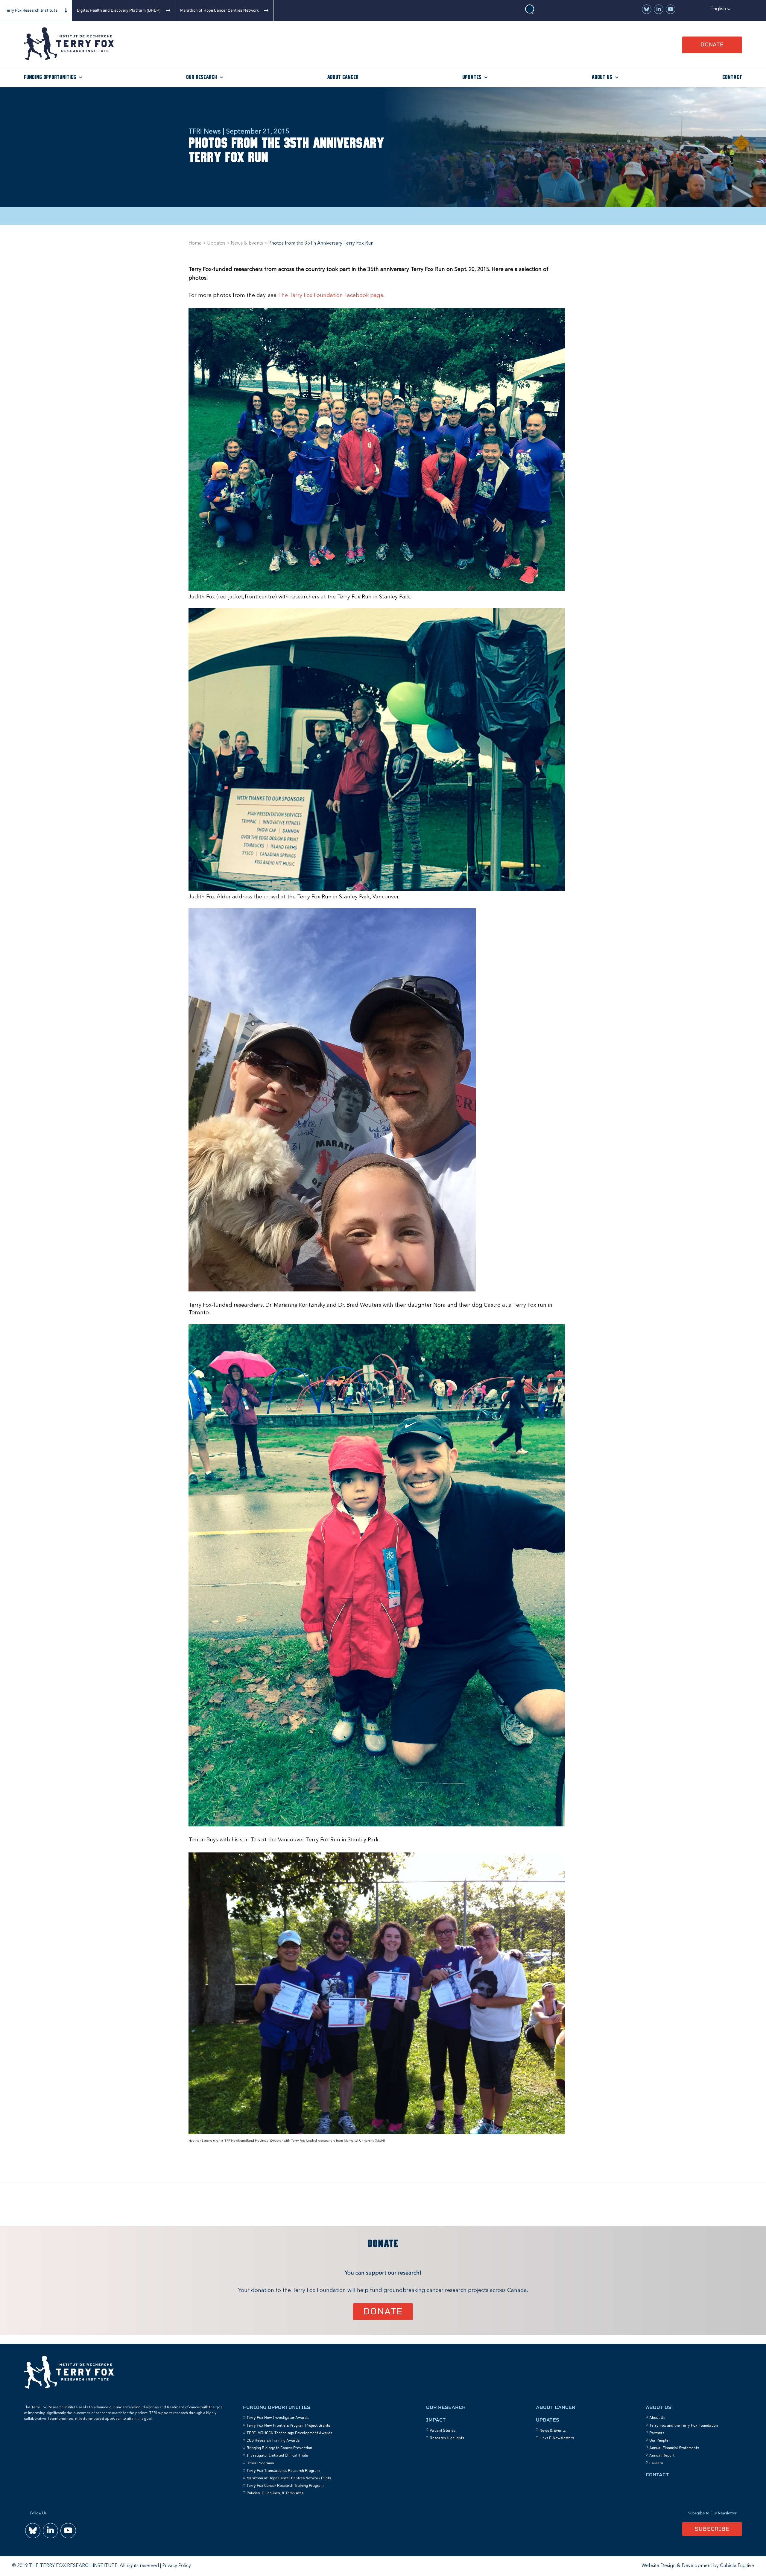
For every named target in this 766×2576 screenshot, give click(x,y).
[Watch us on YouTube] (671, 9)
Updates (472, 77)
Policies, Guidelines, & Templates (275, 2493)
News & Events (247, 243)
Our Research (202, 77)
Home (195, 243)
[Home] (69, 59)
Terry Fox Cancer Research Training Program (285, 2486)
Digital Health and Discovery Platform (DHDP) (119, 10)
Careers (656, 2463)
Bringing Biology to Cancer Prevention (279, 2448)
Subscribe (712, 2529)
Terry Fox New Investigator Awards (278, 2418)
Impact (436, 2420)
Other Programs (260, 2463)
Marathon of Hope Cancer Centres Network (219, 10)
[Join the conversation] (647, 9)
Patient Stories (443, 2431)
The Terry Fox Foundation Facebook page (331, 295)
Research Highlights (447, 2438)
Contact (732, 77)
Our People (659, 2440)
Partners (657, 2433)
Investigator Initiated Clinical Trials (277, 2455)
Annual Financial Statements (674, 2448)
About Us (602, 77)
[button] (721, 9)
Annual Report (662, 2455)
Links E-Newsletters (557, 2438)
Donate (712, 44)
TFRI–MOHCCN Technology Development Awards (289, 2433)
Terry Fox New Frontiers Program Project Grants (288, 2425)
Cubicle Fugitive (737, 2566)
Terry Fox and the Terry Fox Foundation (684, 2425)
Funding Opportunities (50, 77)
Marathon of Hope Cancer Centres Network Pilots (289, 2478)
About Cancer (343, 77)
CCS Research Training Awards (273, 2440)
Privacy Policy (177, 2566)
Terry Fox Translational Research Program (283, 2471)
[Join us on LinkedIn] (659, 9)
